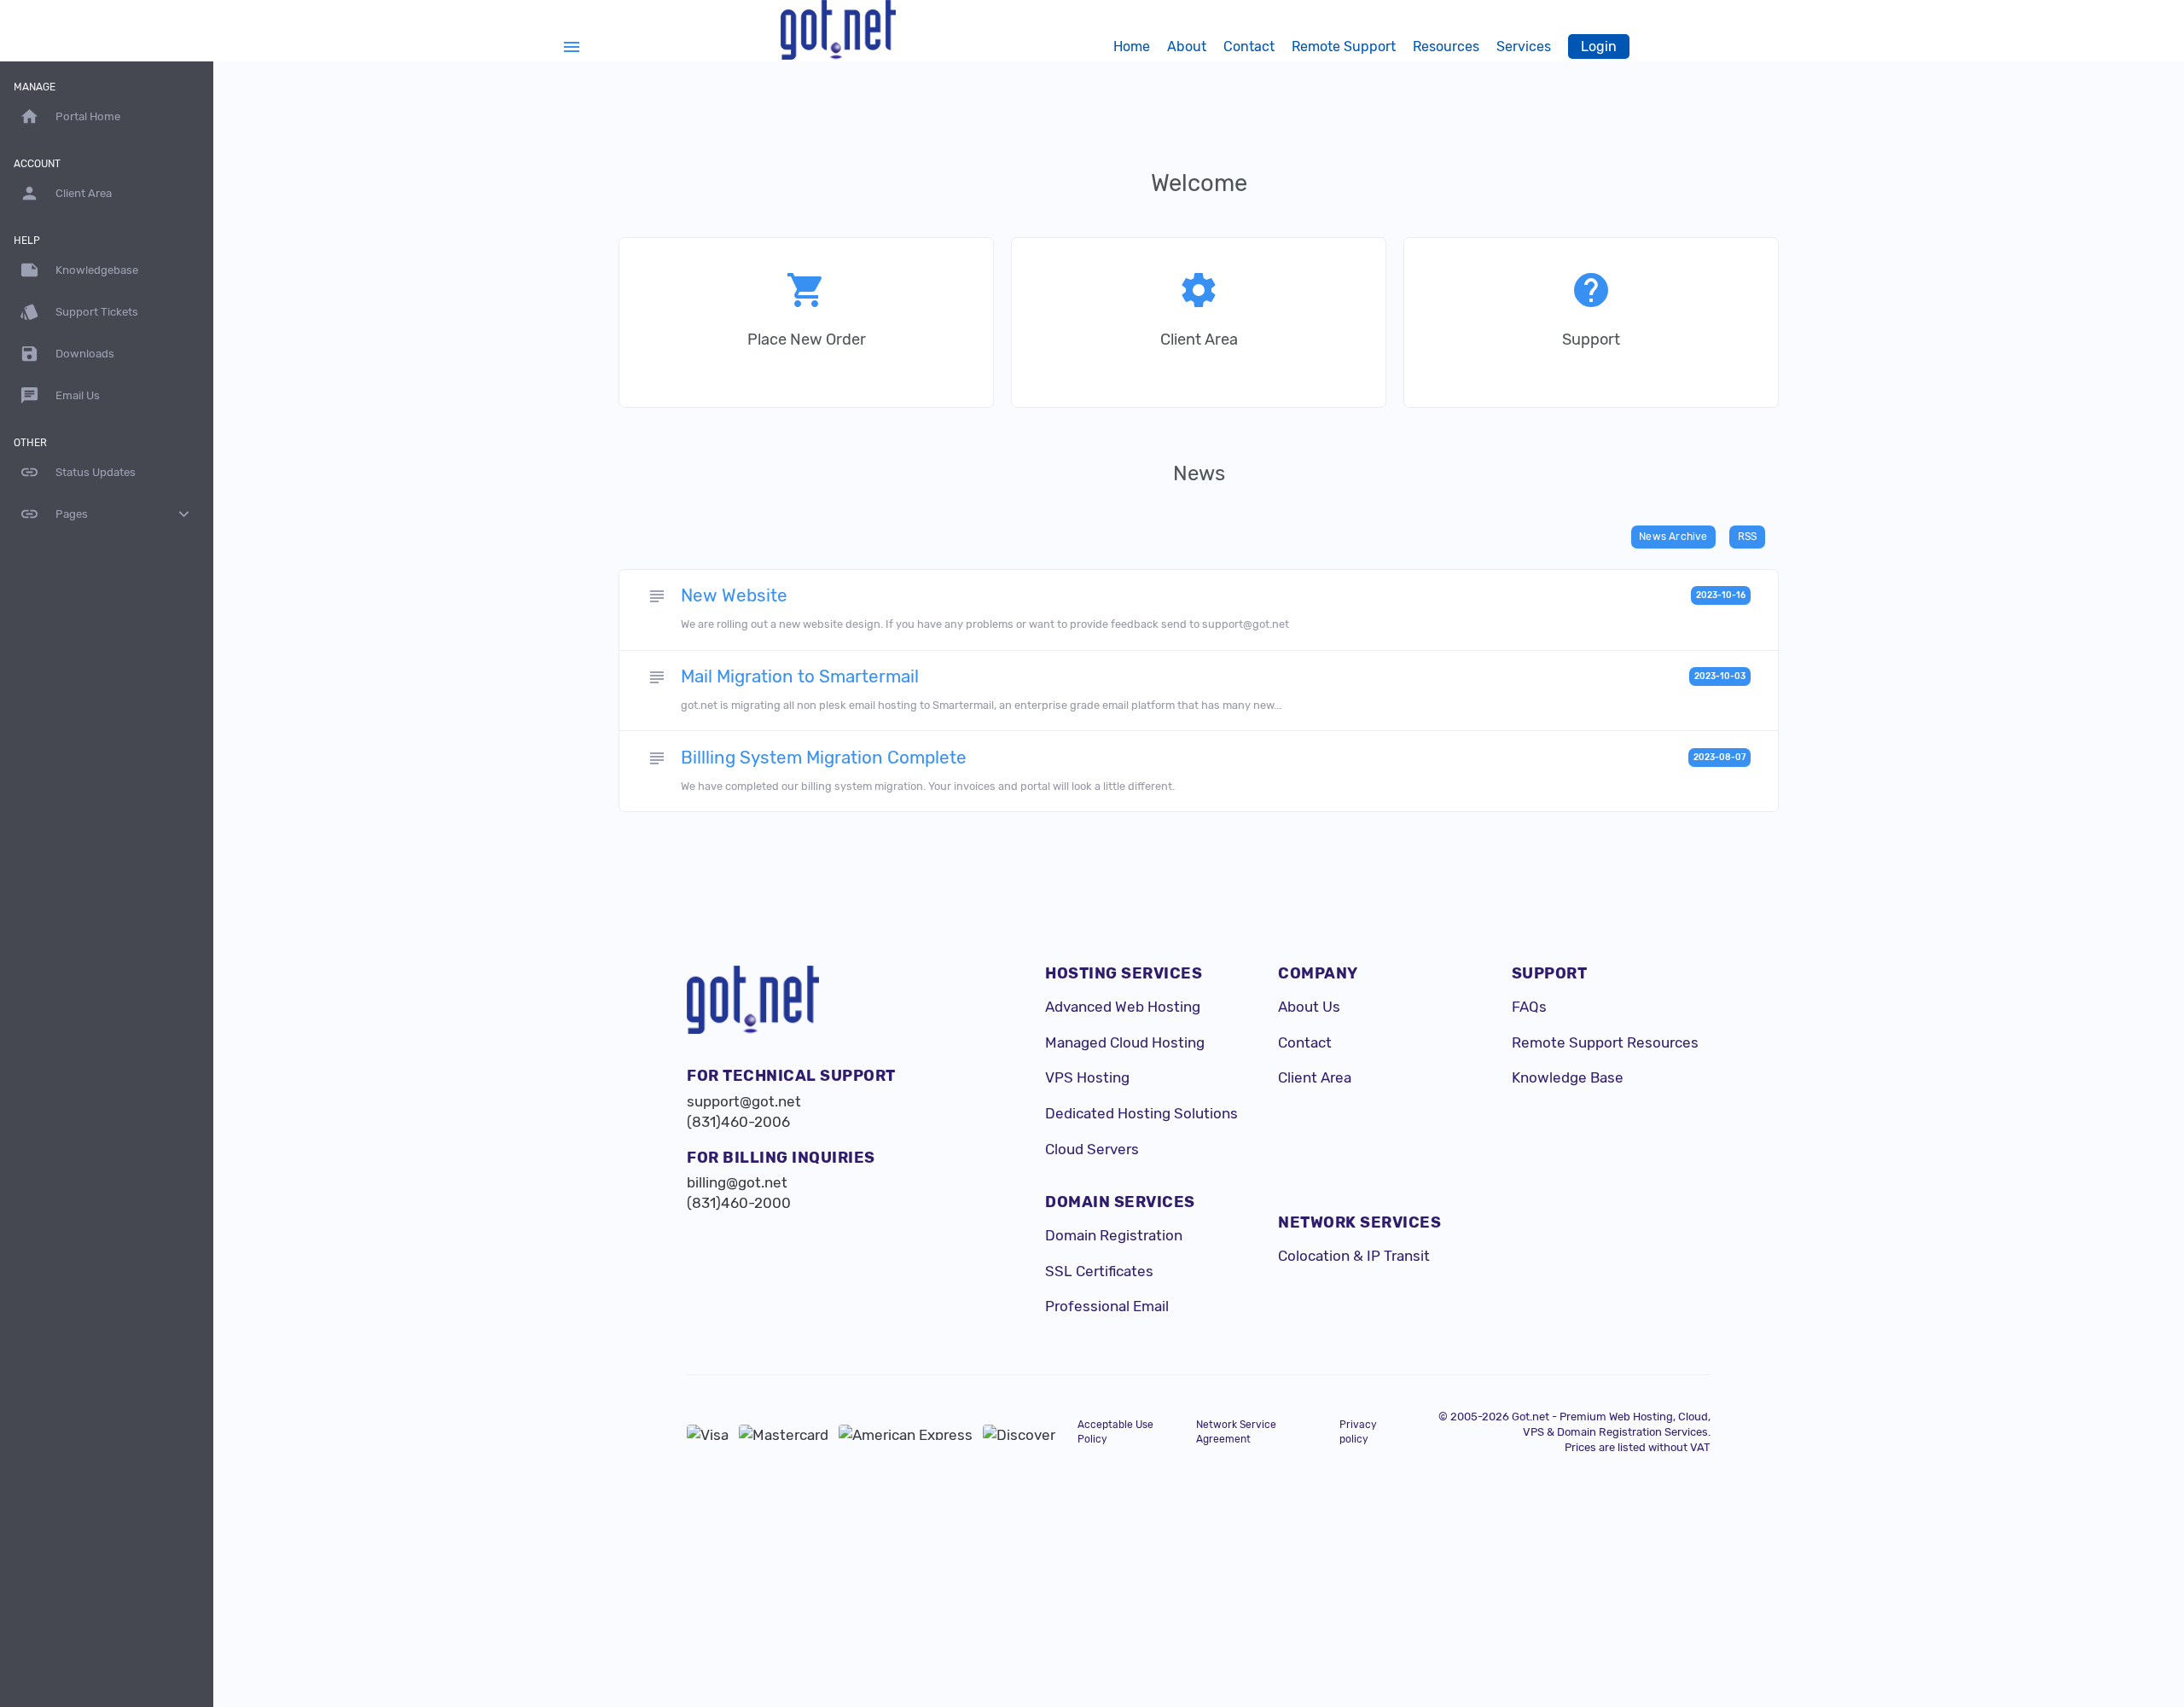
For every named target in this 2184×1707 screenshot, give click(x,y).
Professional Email (1107, 1306)
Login (1599, 46)
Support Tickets (79, 312)
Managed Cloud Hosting (1125, 1042)
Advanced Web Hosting (1123, 1007)
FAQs (1529, 1007)
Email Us (60, 395)
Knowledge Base (1568, 1077)
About (1187, 46)
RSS (1748, 537)
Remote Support (1344, 46)
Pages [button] (107, 514)
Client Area (1315, 1077)
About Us (1309, 1007)
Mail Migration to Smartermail (800, 676)
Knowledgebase (79, 270)
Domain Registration (1114, 1235)
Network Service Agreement (1236, 1432)
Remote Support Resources (1605, 1042)
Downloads (67, 354)
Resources (1446, 46)
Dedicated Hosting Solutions (1141, 1113)
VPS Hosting (1087, 1077)
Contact (1249, 46)
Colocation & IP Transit (1354, 1256)
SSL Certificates (1099, 1271)
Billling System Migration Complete (824, 758)
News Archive (1673, 537)
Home (1132, 46)
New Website (734, 595)
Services (1524, 46)
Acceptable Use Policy (1115, 1432)
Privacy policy (1358, 1432)
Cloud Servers (1092, 1149)
